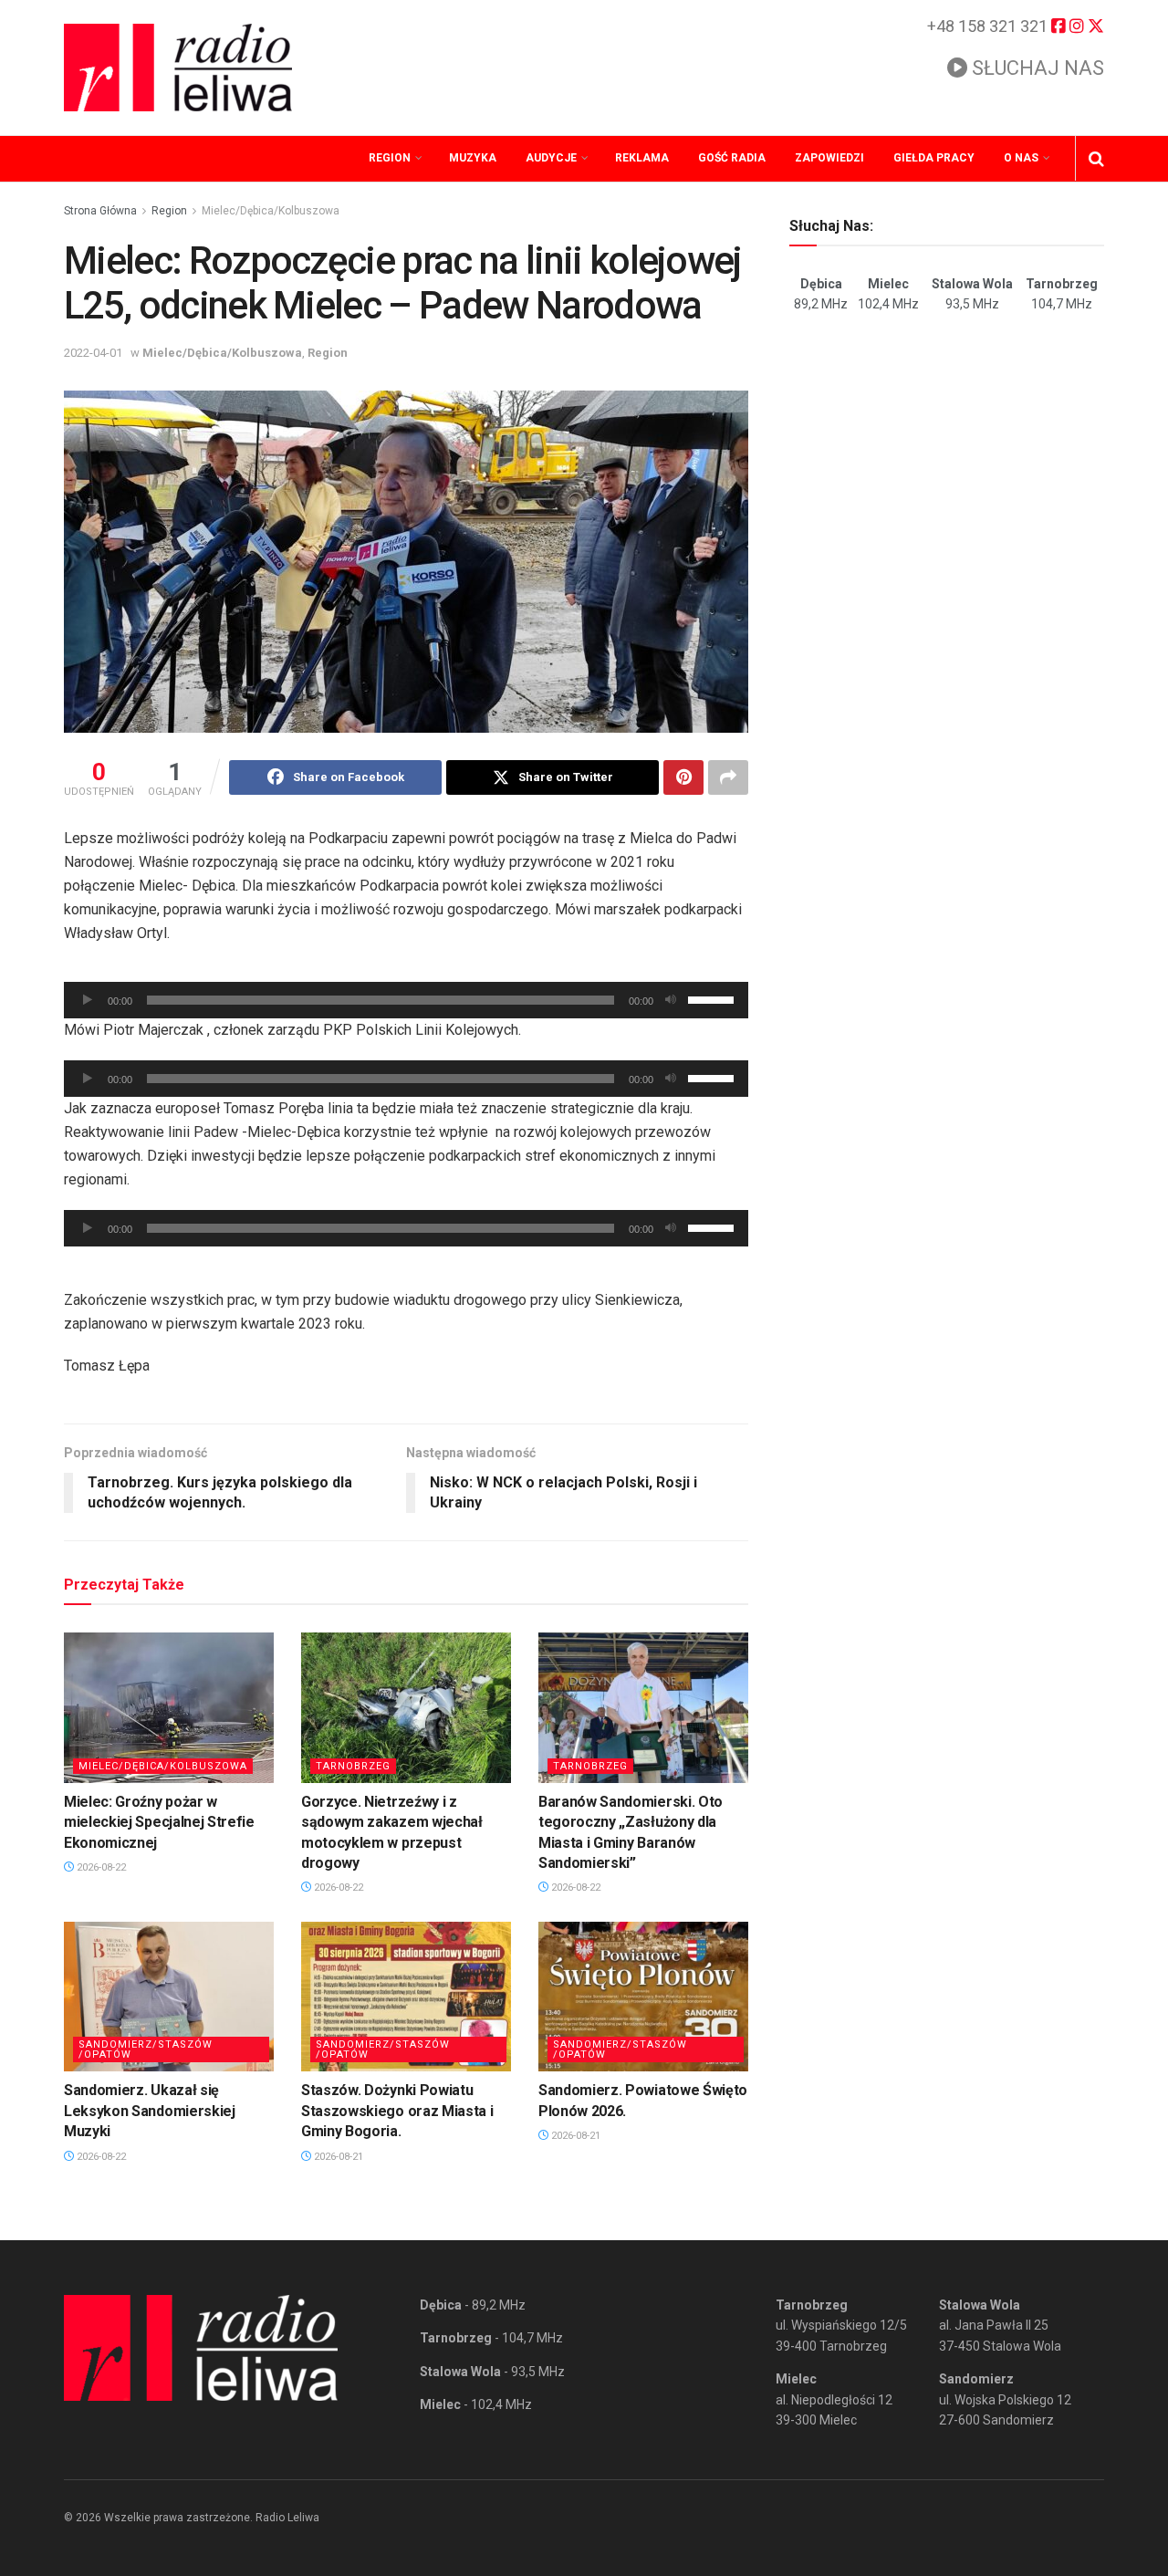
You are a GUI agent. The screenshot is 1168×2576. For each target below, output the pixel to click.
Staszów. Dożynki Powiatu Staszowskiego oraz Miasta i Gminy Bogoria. (397, 2111)
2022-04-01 (93, 353)
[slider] (714, 998)
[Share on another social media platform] (728, 777)
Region (390, 158)
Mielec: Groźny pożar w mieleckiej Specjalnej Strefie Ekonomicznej (159, 1822)
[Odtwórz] (88, 1000)
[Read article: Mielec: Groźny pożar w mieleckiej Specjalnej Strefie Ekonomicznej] (169, 1707)
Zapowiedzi (829, 158)
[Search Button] (1096, 159)
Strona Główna (100, 211)
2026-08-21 (337, 2157)
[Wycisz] (671, 1000)
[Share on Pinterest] (683, 777)
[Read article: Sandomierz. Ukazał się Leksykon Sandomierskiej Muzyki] (169, 1997)
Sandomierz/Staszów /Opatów (146, 2049)
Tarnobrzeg (353, 1766)
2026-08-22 (100, 1867)
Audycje (551, 158)
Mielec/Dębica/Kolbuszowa (271, 211)
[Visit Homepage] (178, 68)
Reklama (642, 158)
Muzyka (473, 158)
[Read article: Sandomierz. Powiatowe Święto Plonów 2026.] (643, 1997)
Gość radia (732, 158)
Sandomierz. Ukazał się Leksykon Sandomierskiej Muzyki (150, 2111)
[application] (406, 1000)
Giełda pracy (934, 158)
